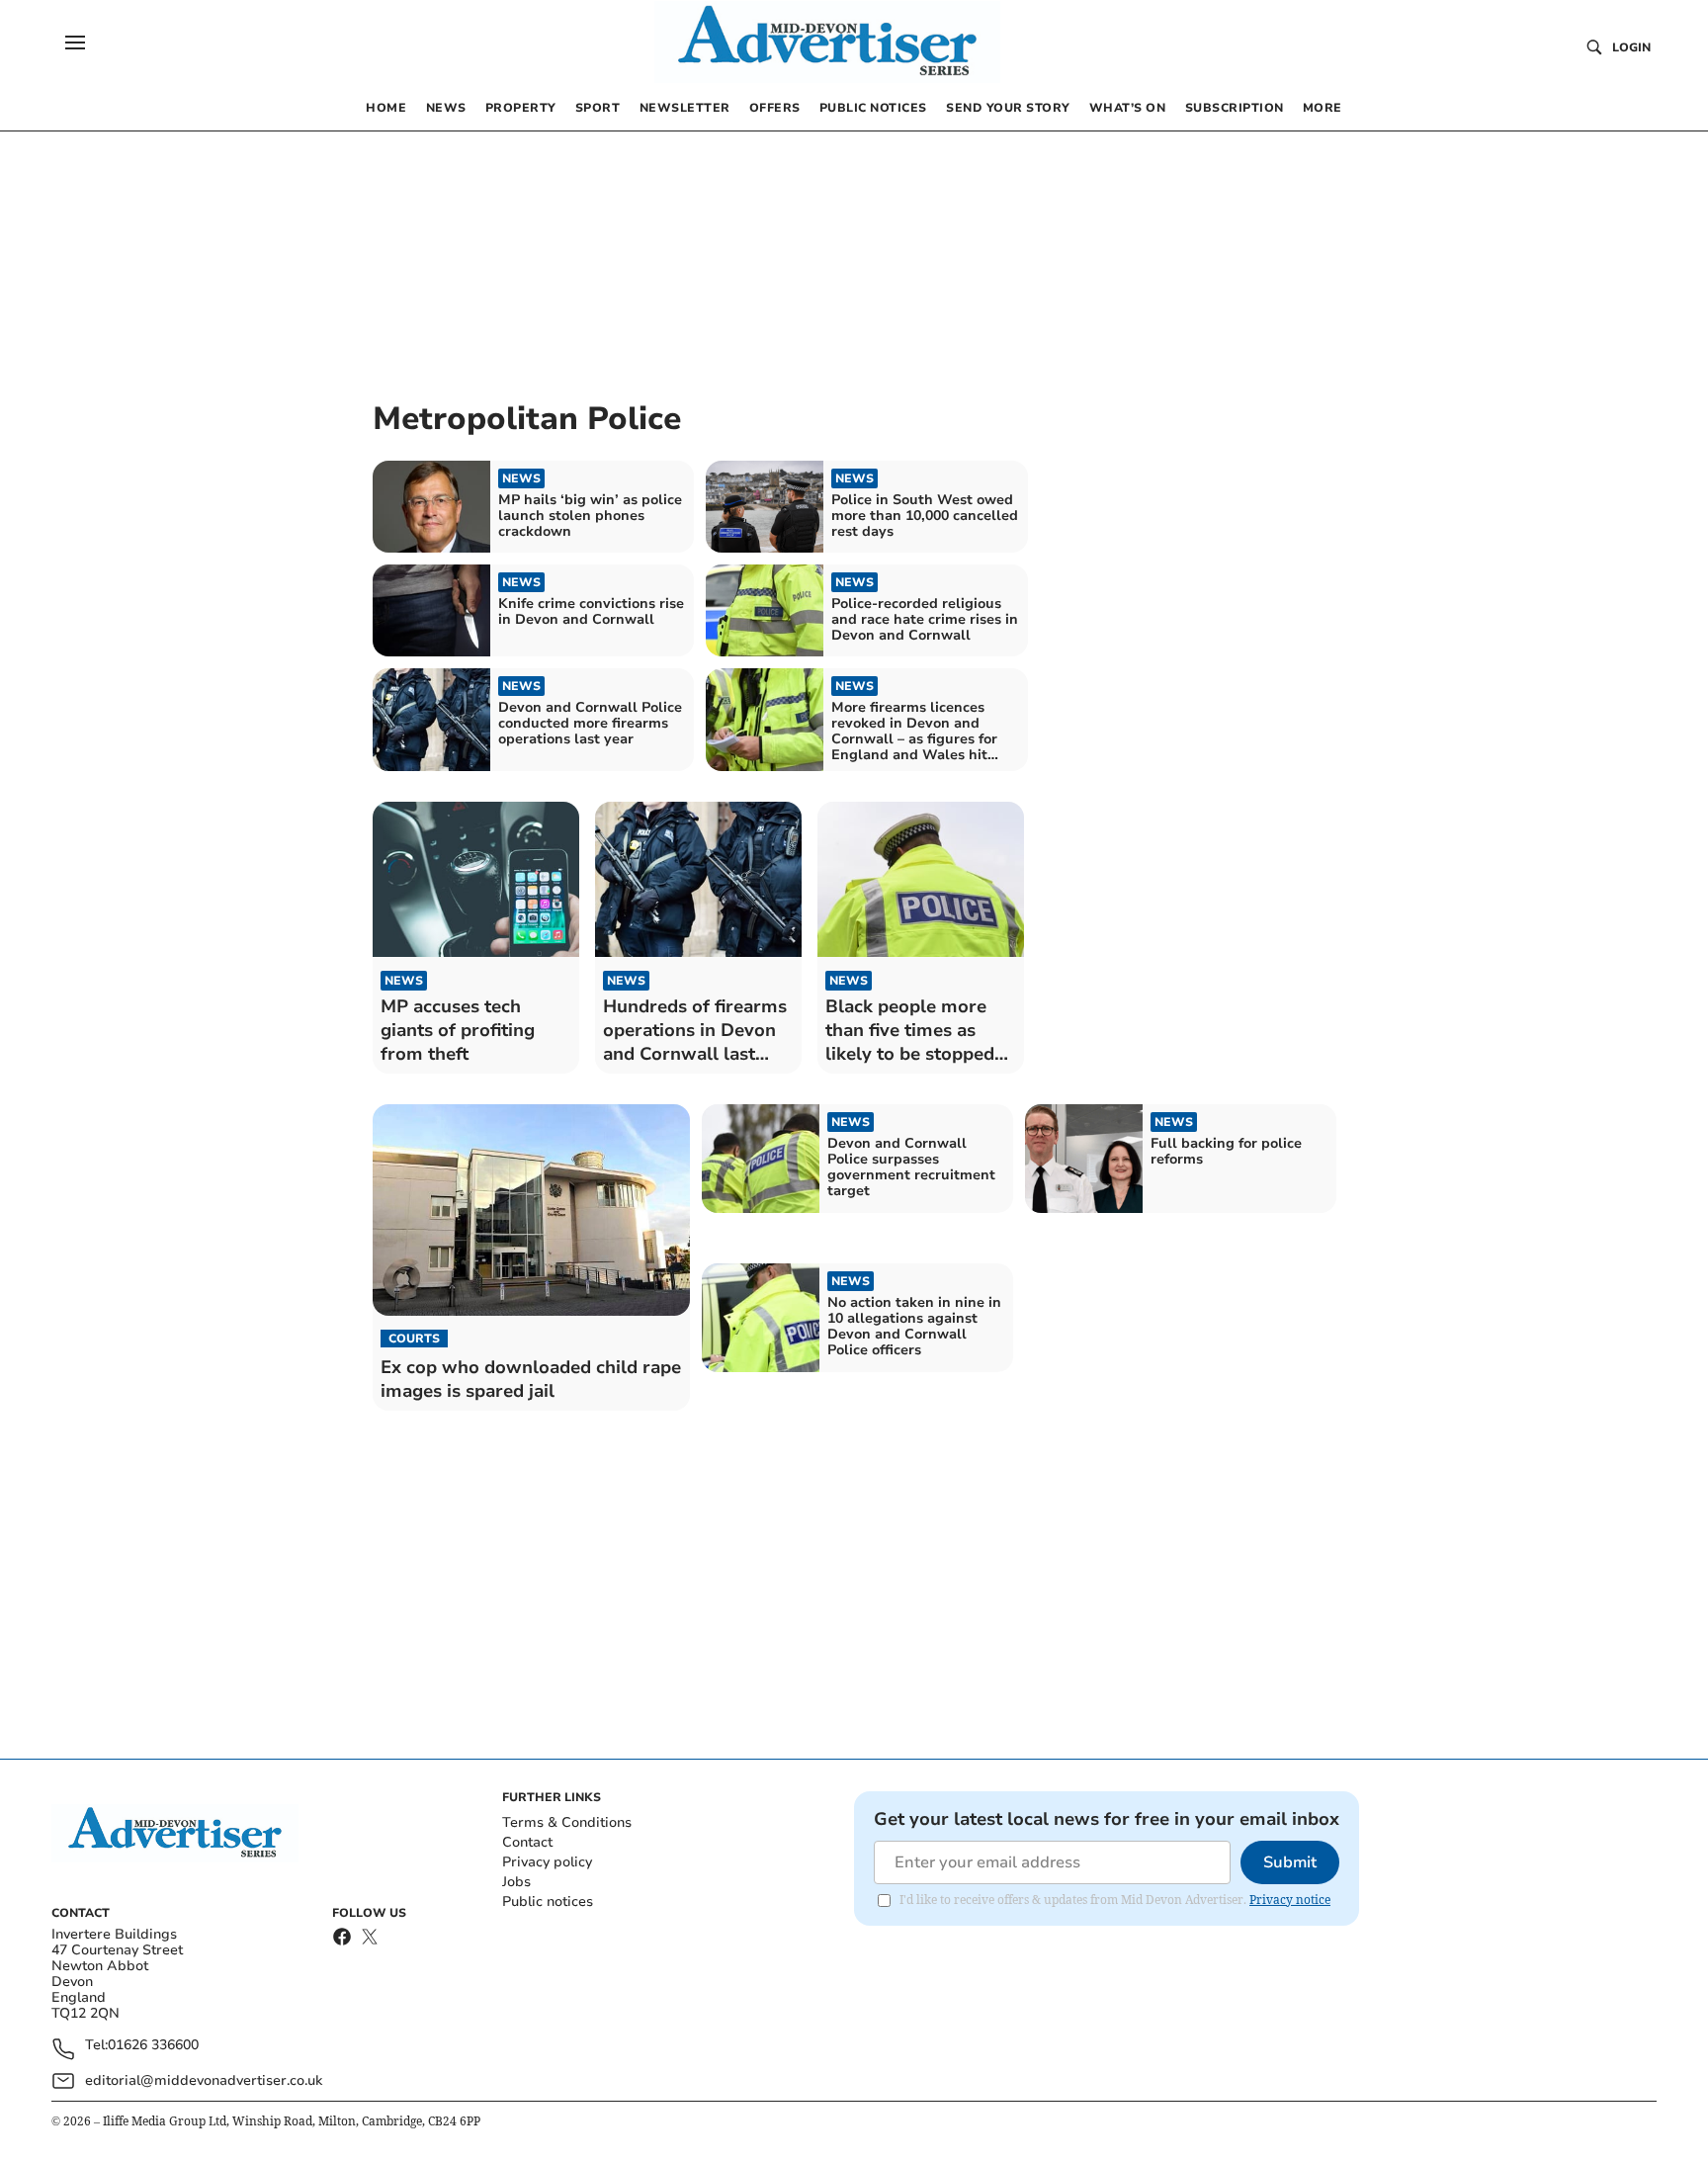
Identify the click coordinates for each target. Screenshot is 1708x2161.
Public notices (548, 1902)
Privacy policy (547, 1862)
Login (1631, 47)
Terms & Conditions (567, 1822)
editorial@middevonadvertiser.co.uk (204, 2080)
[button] (75, 43)
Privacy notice (1290, 1900)
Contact (527, 1842)
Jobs (516, 1882)
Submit (1290, 1862)
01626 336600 (153, 2046)
